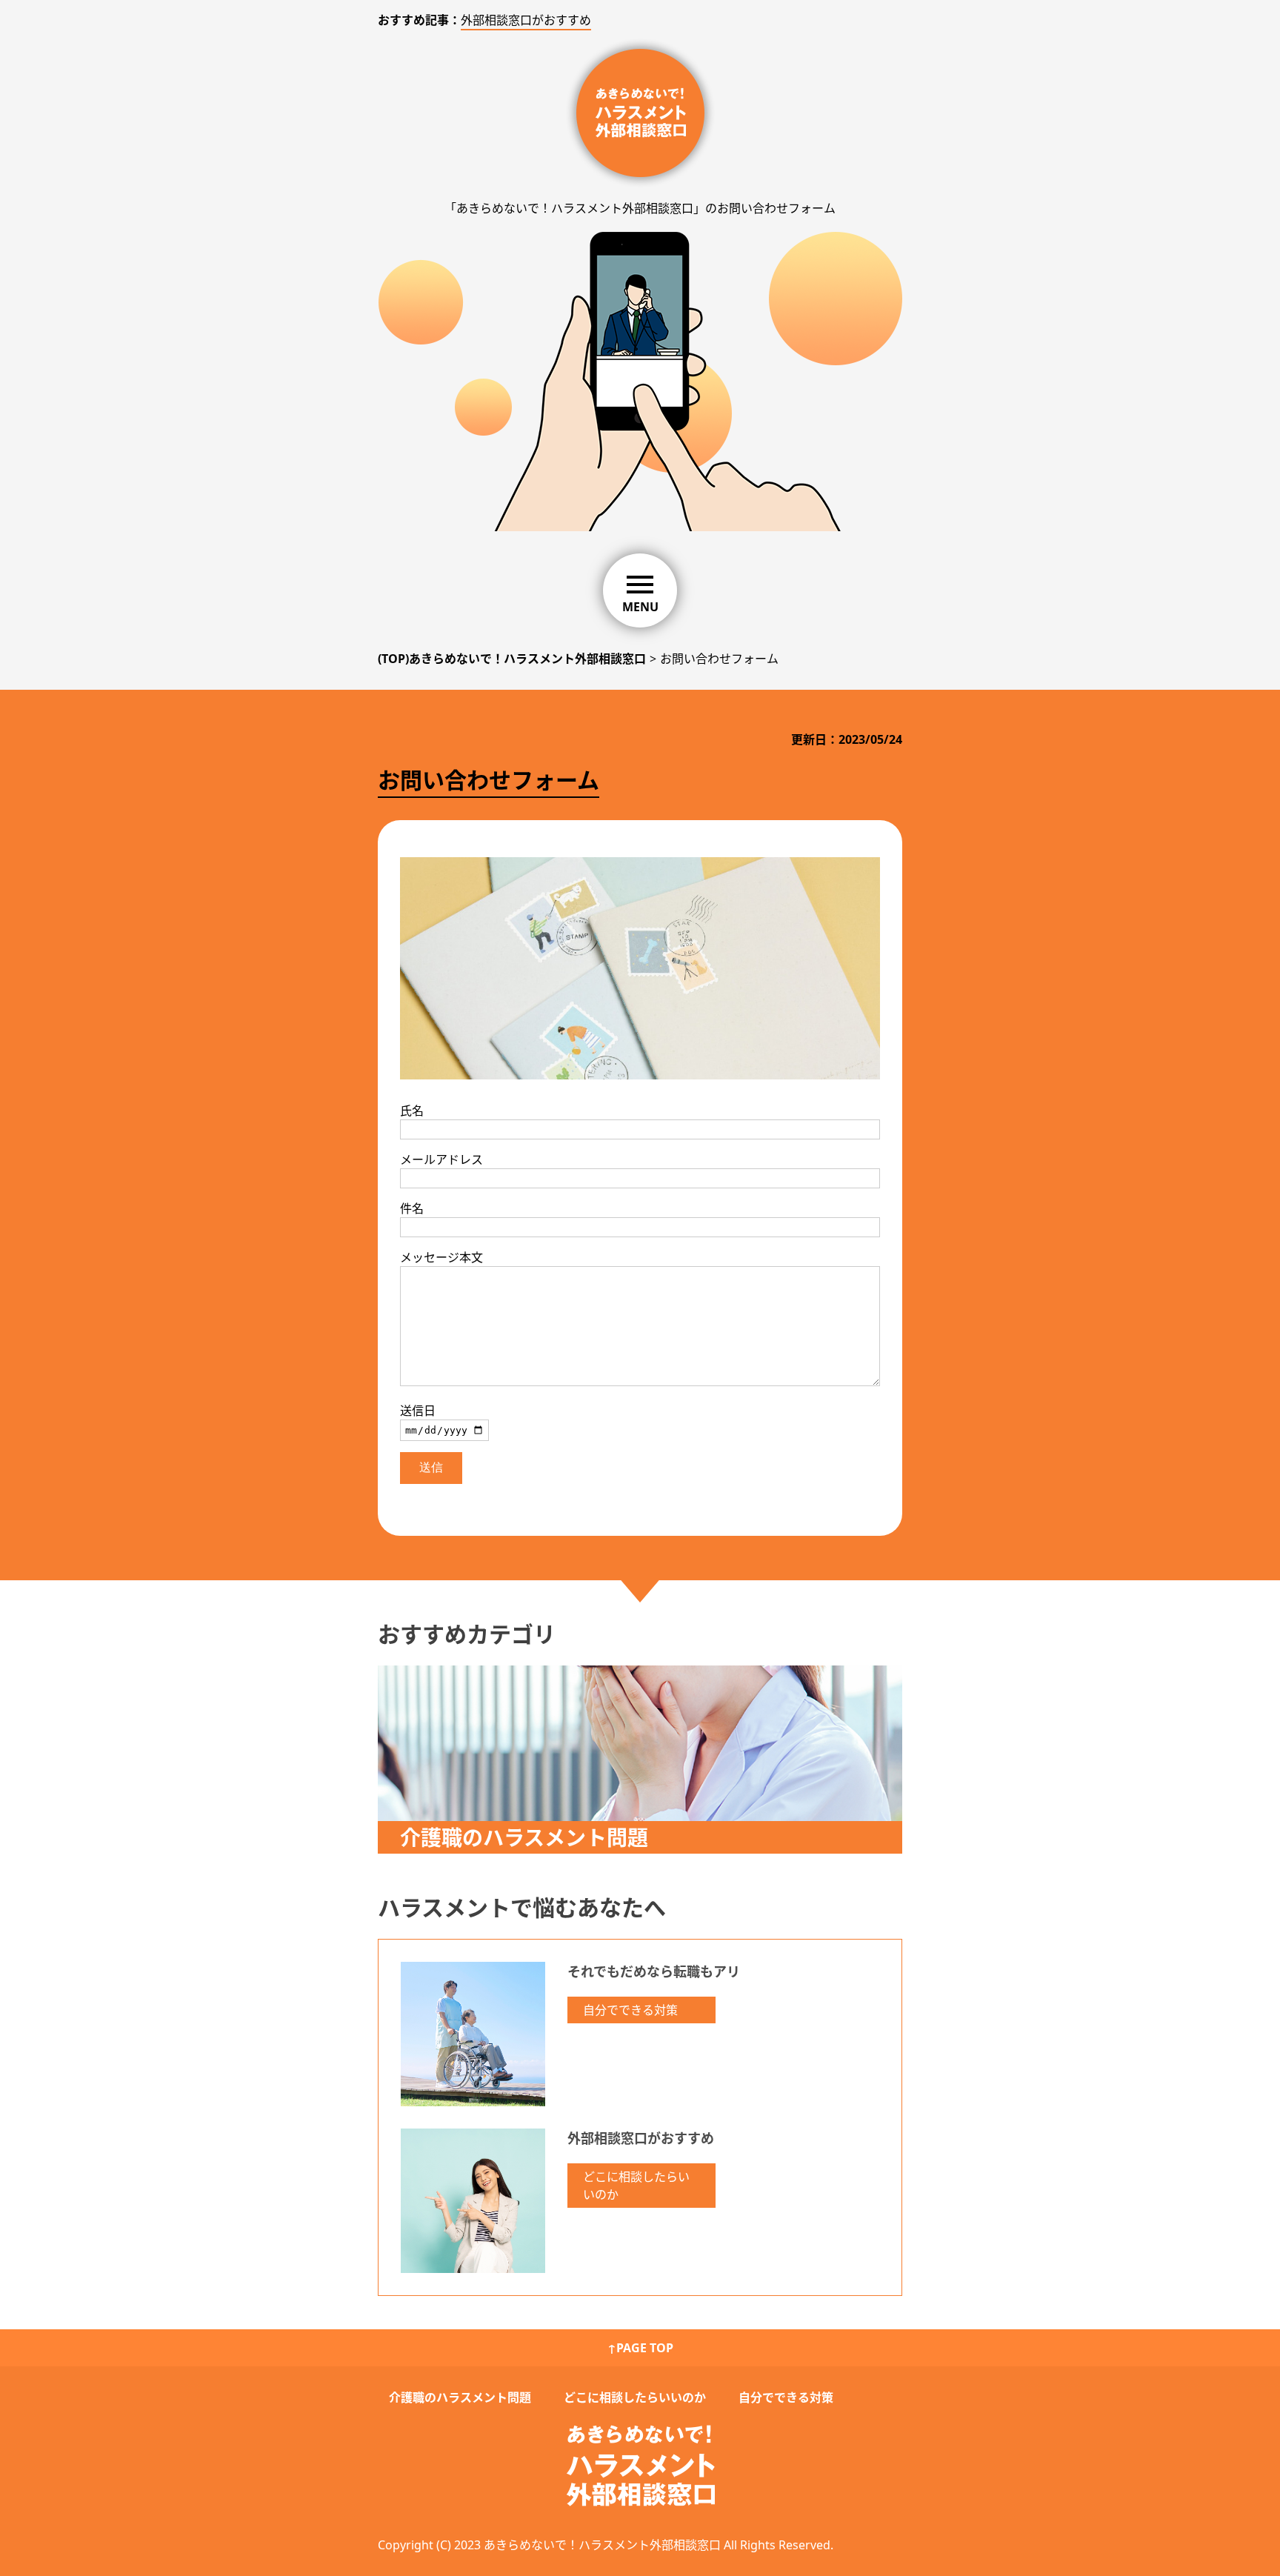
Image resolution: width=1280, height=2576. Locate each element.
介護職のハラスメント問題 (460, 2397)
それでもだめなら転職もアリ (654, 1971)
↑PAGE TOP (640, 2348)
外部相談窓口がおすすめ (526, 20)
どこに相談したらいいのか (636, 2186)
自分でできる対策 (630, 2010)
